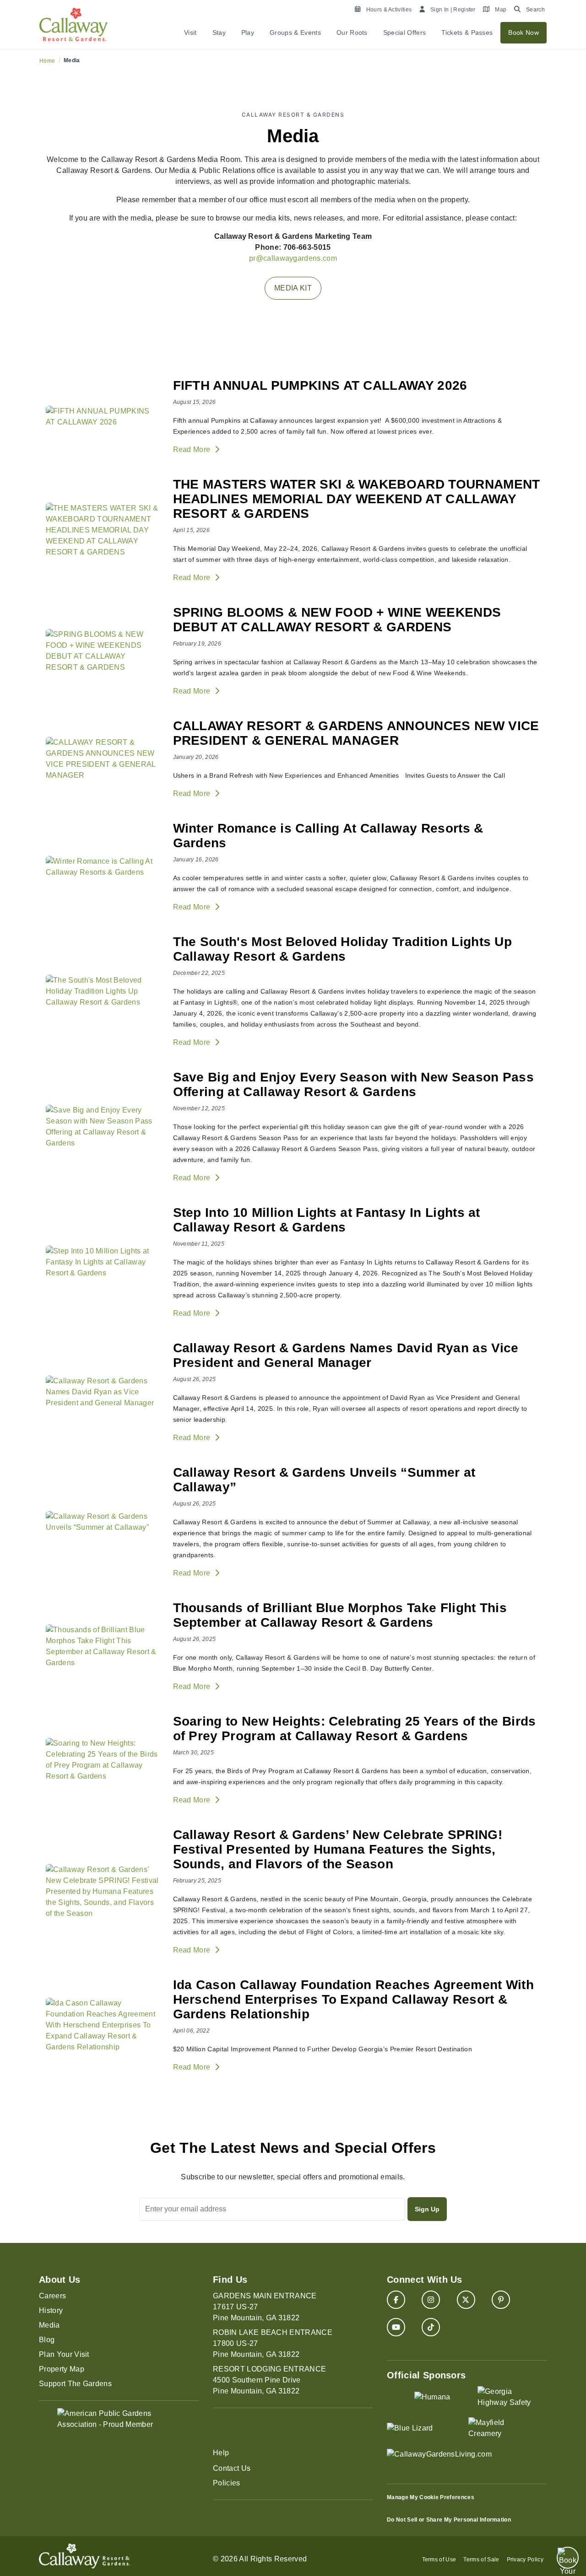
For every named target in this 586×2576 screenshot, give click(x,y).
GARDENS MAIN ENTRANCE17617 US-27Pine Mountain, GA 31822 (265, 2307)
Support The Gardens (75, 2384)
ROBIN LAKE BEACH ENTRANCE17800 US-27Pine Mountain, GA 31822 (273, 2343)
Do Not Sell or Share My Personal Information (449, 2520)
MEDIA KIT (293, 288)
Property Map (62, 2369)
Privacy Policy (525, 2560)
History (51, 2310)
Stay (219, 32)
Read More (193, 449)
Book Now (524, 32)
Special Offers (404, 32)
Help (221, 2453)
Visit (190, 32)
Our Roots (352, 32)
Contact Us (232, 2468)
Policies (227, 2483)
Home (47, 61)
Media (49, 2325)
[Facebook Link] (396, 2300)
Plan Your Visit (64, 2354)
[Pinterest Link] (501, 2300)
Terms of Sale (481, 2560)
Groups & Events (295, 32)
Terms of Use (439, 2560)
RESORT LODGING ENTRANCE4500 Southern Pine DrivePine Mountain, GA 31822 (269, 2380)
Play (248, 32)
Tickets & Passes (467, 32)
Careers (52, 2296)
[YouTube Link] (396, 2327)
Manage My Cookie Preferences (431, 2497)
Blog (47, 2340)
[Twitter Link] (466, 2300)
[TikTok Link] (431, 2327)
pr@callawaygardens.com (293, 258)
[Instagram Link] (431, 2300)
